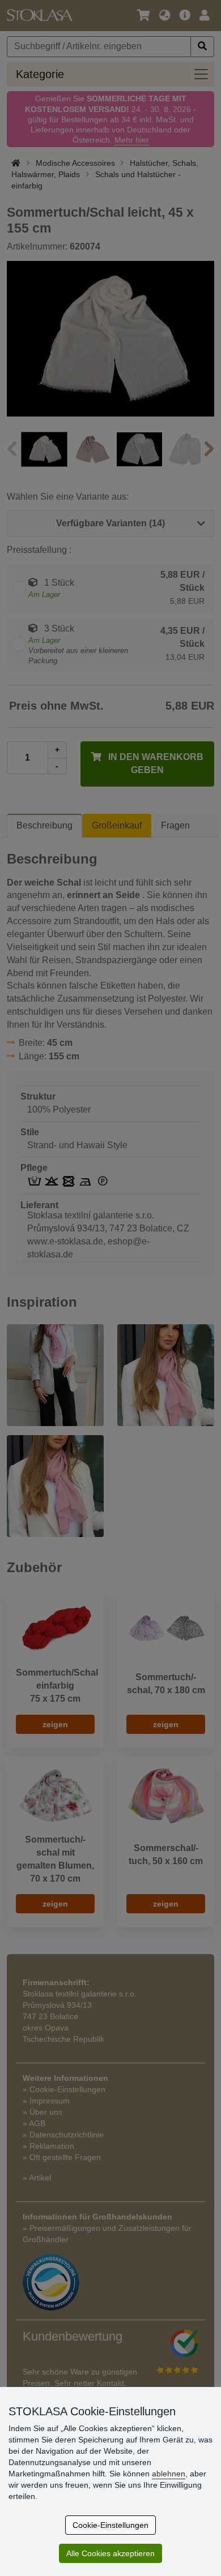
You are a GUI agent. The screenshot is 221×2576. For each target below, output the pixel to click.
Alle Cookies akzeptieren (110, 2553)
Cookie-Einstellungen (110, 2525)
